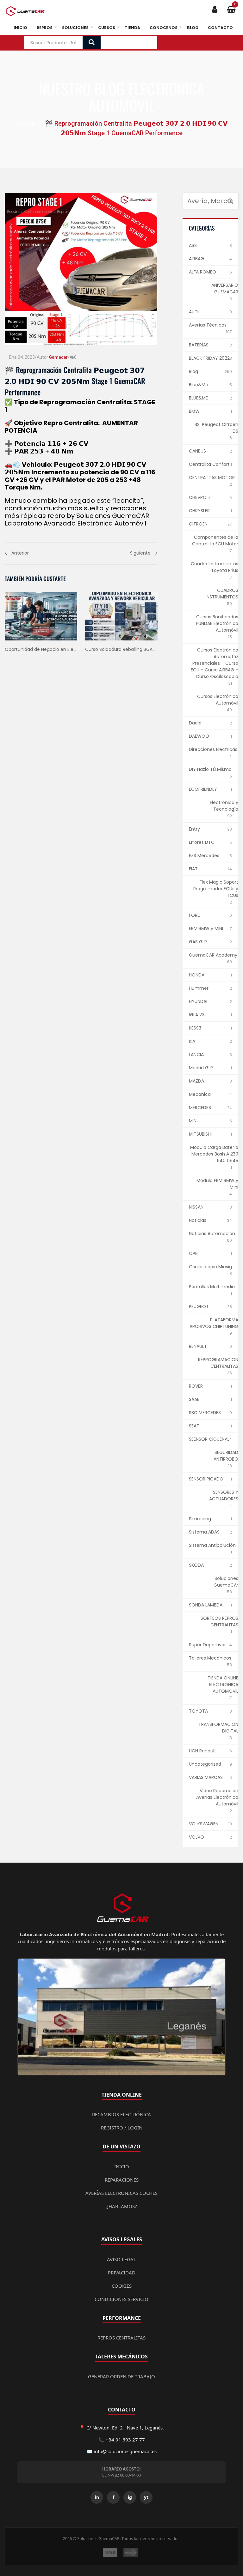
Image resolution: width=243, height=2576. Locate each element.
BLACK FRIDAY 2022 (209, 358)
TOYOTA (198, 1711)
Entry (194, 829)
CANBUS (197, 451)
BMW (194, 411)
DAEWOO (199, 736)
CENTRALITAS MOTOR (212, 477)
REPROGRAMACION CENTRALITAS (218, 1363)
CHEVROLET (201, 497)
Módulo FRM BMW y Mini (217, 1184)
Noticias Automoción (212, 1234)
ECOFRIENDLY (203, 789)
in (97, 2497)
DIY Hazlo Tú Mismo (210, 769)
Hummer (199, 988)
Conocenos (164, 28)
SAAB (194, 1399)
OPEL (194, 1253)
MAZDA (196, 1081)
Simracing (200, 1519)
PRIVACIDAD (122, 2273)
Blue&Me (199, 385)
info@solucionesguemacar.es (125, 2451)
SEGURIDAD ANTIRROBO (226, 1456)
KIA (192, 1041)
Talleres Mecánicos (210, 1658)
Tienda (132, 28)
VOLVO (196, 1837)
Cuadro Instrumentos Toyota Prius (215, 567)
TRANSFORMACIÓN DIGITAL (218, 1728)
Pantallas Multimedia (212, 1287)
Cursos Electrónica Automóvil (218, 700)
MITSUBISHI (200, 1134)
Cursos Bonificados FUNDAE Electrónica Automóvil (217, 623)
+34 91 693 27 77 (125, 2440)
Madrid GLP (201, 1068)
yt (146, 2497)
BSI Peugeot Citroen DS (216, 428)
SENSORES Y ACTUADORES (224, 1495)
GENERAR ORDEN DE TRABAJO (121, 2376)
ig (130, 2497)
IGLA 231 (197, 1015)
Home (25, 123)
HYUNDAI (198, 1001)
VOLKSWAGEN (204, 1824)
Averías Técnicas (208, 325)
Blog (193, 28)
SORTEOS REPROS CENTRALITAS (219, 1621)
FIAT (193, 869)
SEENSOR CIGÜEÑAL (209, 1439)
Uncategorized (205, 1764)
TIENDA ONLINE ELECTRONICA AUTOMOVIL (223, 1684)
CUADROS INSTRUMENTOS (222, 594)
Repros (45, 28)
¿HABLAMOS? (122, 2206)
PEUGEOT (199, 1306)
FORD (195, 915)
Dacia (195, 723)
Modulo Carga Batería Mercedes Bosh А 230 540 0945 (214, 1154)
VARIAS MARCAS (206, 1777)
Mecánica (200, 1094)
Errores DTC (202, 842)
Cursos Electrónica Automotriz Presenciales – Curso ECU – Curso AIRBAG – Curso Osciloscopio (215, 663)
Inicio (20, 28)
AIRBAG (196, 259)
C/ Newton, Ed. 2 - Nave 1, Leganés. (125, 2428)
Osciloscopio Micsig (210, 1267)
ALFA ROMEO (202, 272)
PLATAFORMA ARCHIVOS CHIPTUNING (214, 1323)
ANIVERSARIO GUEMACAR (225, 288)
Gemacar (58, 357)
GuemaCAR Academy (213, 955)
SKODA (196, 1565)
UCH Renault (202, 1751)
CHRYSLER (199, 511)
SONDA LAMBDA (206, 1605)
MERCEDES (200, 1108)
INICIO (122, 2166)
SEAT (194, 1426)
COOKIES (122, 2286)
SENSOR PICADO (206, 1479)
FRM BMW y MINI (206, 928)
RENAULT (198, 1346)
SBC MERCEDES (205, 1413)
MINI (193, 1121)
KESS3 (195, 1028)
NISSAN (196, 1207)
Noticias (198, 1220)
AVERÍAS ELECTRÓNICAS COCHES (121, 2193)
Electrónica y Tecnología (224, 806)
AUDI (194, 312)
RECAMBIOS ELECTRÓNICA (121, 2114)
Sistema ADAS (204, 1532)
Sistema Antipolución (212, 1545)
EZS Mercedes (204, 856)
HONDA (197, 975)
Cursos (107, 28)
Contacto (220, 28)
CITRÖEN (198, 524)
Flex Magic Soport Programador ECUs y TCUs (216, 889)
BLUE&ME (198, 398)
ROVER (196, 1386)
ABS (193, 245)
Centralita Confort (209, 464)
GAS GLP (198, 942)
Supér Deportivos (208, 1645)
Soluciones (75, 28)
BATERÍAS (199, 345)
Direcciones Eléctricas (213, 749)
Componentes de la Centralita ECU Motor (215, 540)
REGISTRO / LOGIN (122, 2128)
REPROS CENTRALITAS (121, 2338)
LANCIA (196, 1054)
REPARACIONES (122, 2180)
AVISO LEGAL (121, 2259)
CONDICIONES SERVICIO (121, 2299)
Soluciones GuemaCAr (226, 1582)
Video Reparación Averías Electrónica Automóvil (217, 1797)
